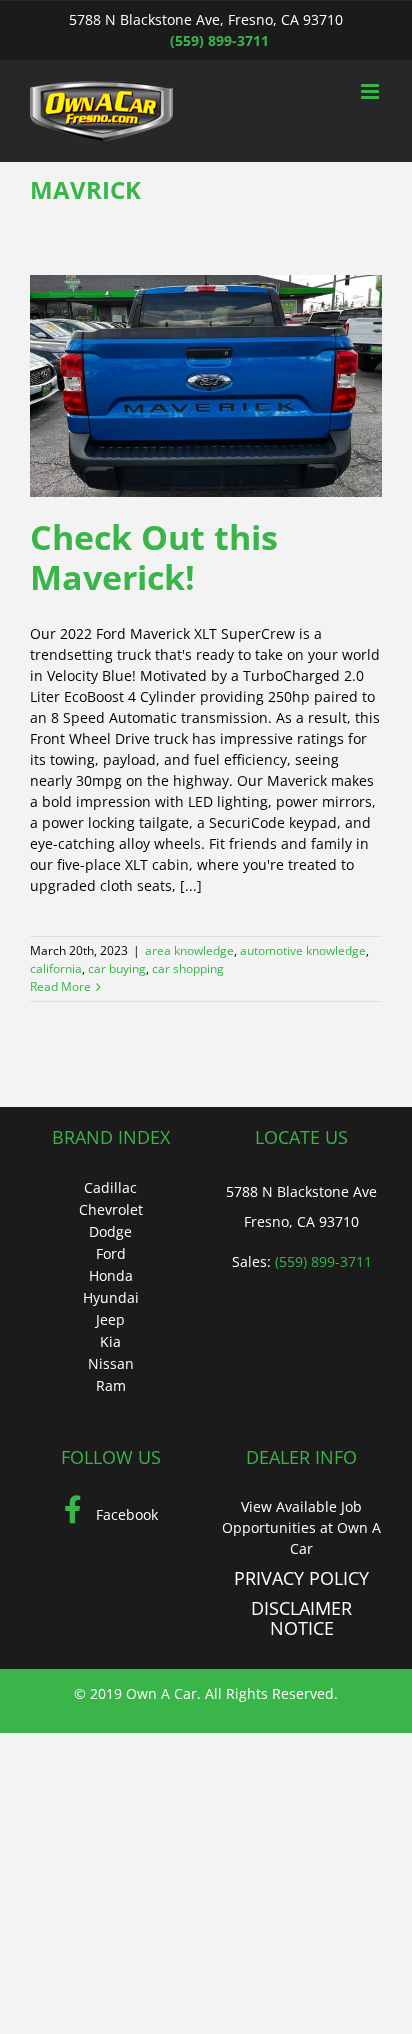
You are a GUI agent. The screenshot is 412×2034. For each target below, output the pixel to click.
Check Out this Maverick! (154, 557)
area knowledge (189, 950)
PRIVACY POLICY (301, 1578)
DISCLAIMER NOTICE (301, 1618)
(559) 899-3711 (219, 40)
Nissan (111, 1363)
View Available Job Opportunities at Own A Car (301, 1527)
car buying (117, 968)
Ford (111, 1253)
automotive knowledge (303, 950)
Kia (110, 1341)
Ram (111, 1385)
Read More (60, 986)
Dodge (110, 1231)
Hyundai (111, 1297)
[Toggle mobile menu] (371, 91)
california (56, 968)
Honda (111, 1275)
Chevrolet (111, 1209)
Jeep (110, 1319)
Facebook (125, 1514)
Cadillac (110, 1187)
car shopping (188, 968)
